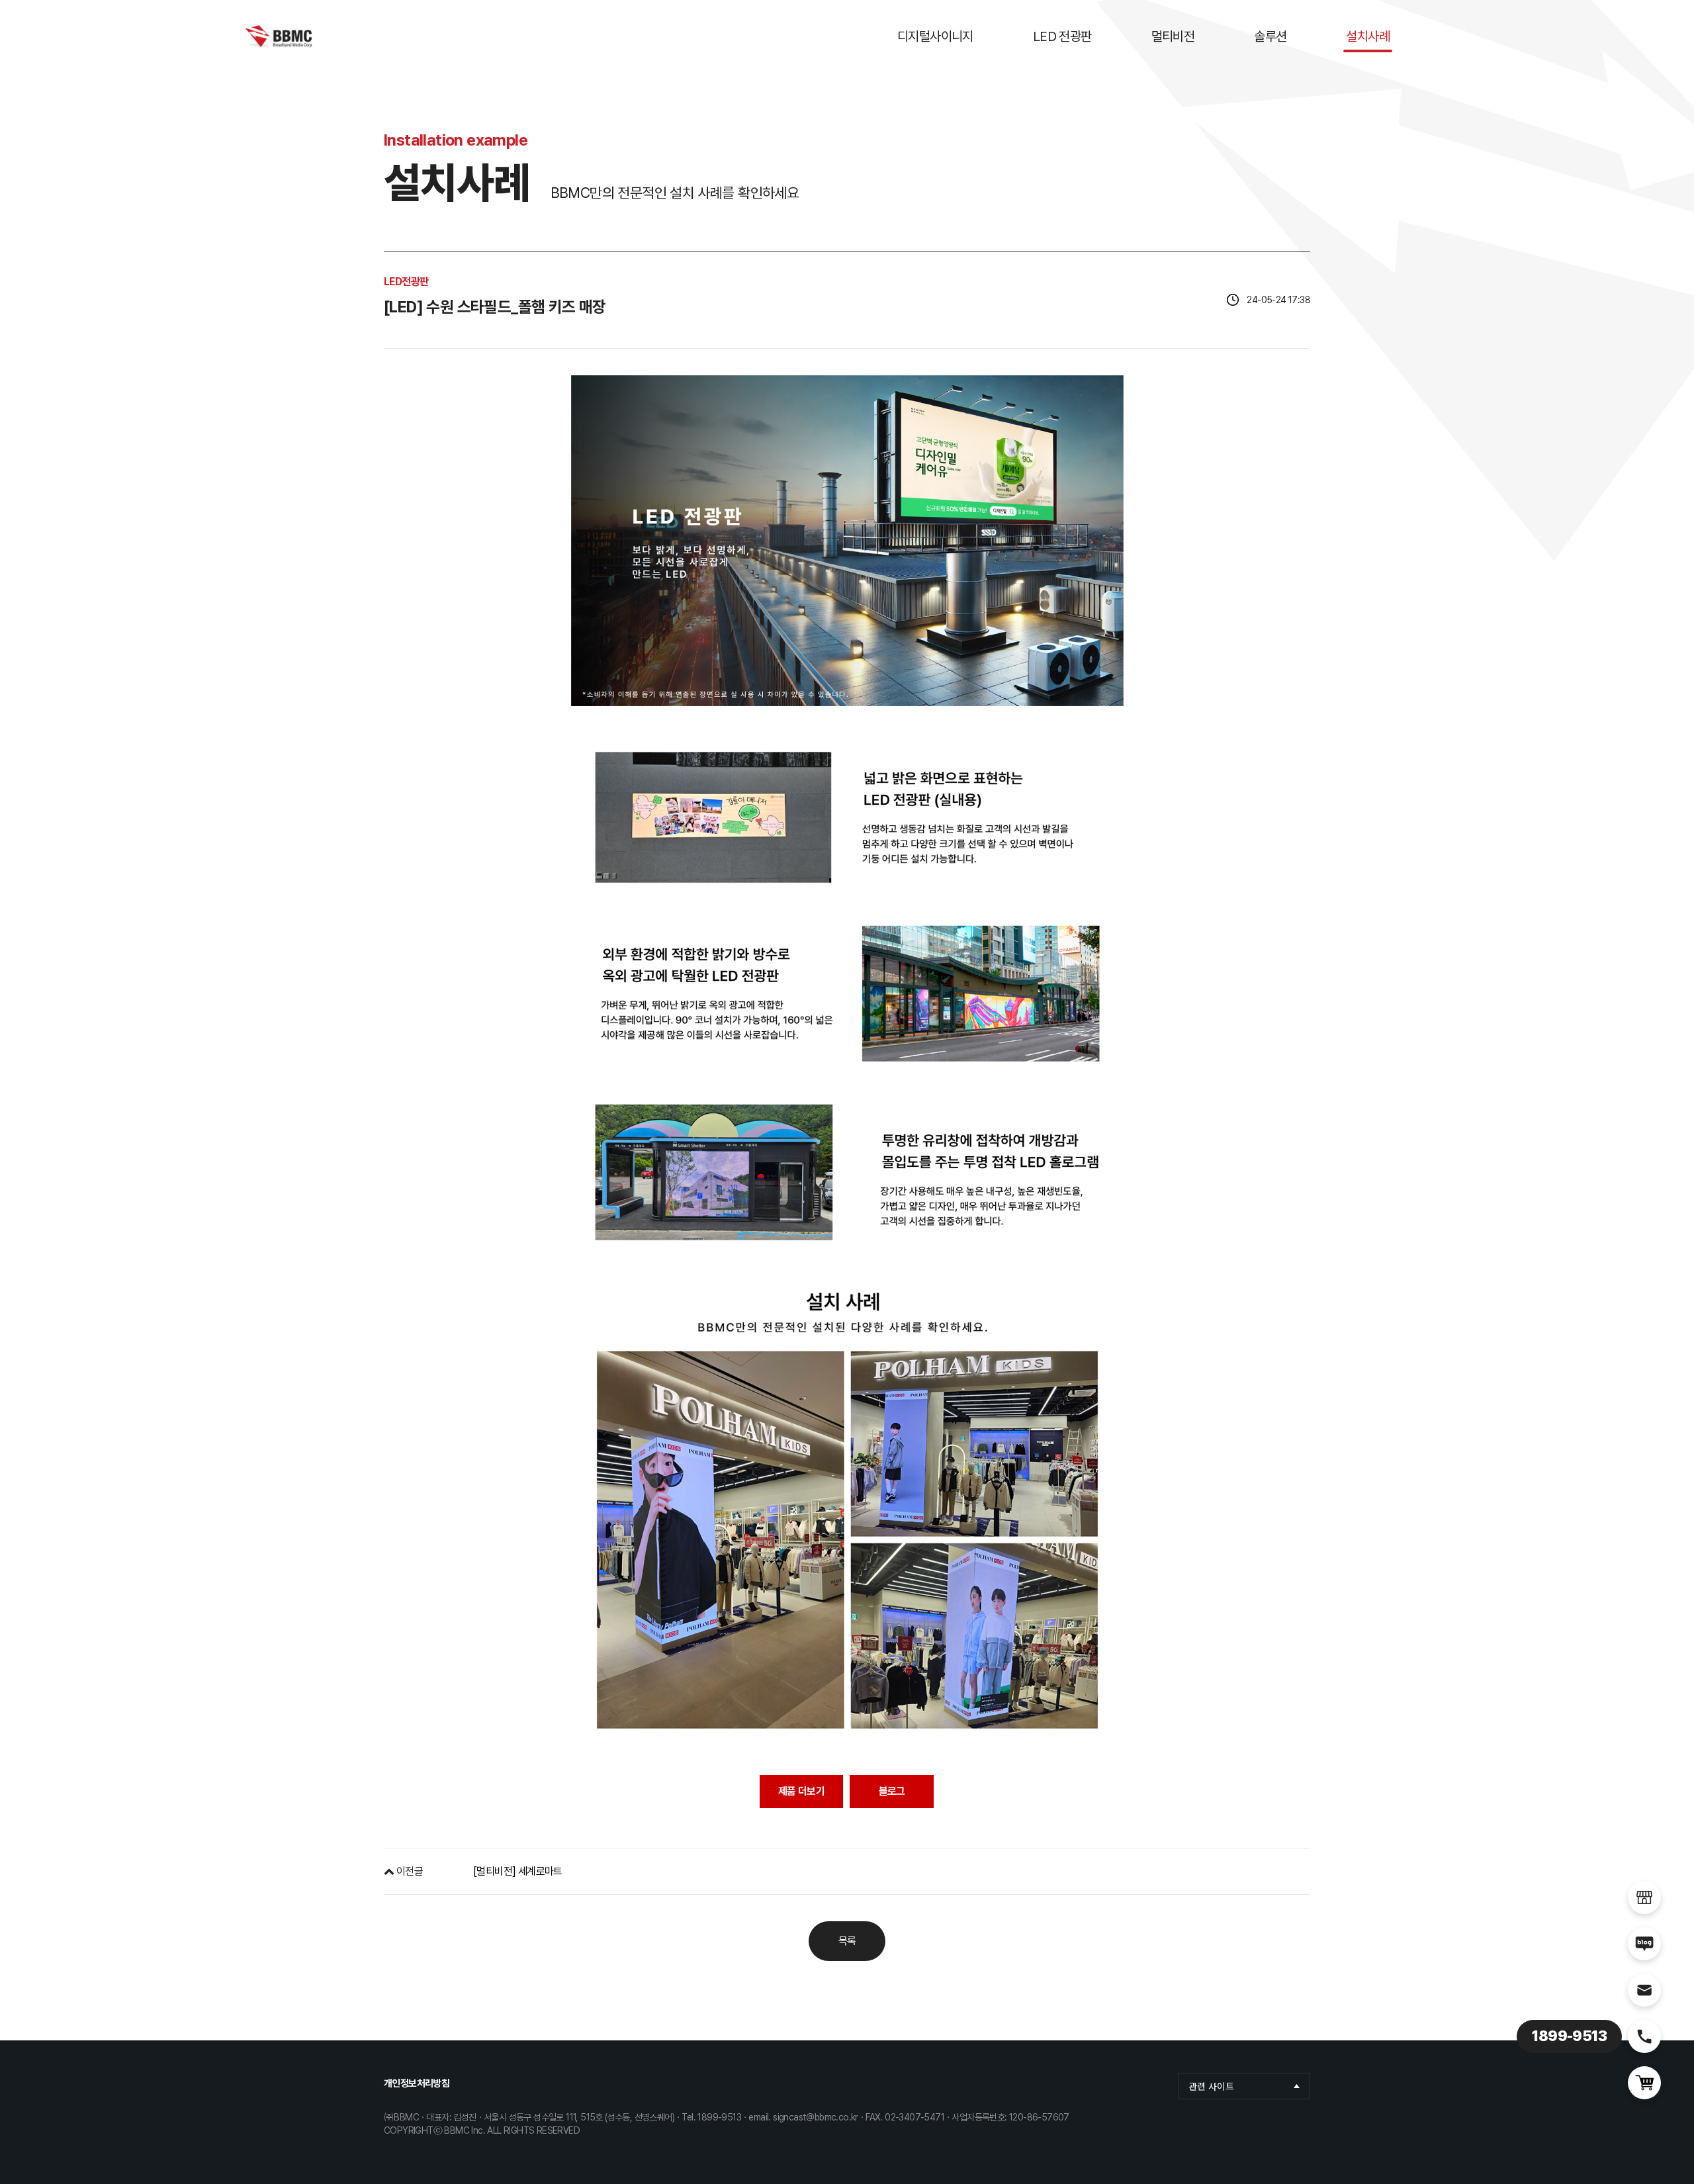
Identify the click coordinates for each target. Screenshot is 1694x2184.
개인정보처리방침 (417, 2083)
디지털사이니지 (935, 36)
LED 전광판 (1062, 36)
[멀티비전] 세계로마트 (518, 1871)
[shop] (1644, 1897)
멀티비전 (1173, 36)
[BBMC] (279, 36)
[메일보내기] (1644, 1990)
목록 (847, 1941)
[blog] (1644, 1944)
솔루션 (1270, 36)
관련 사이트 (1211, 2086)
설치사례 (1368, 36)
